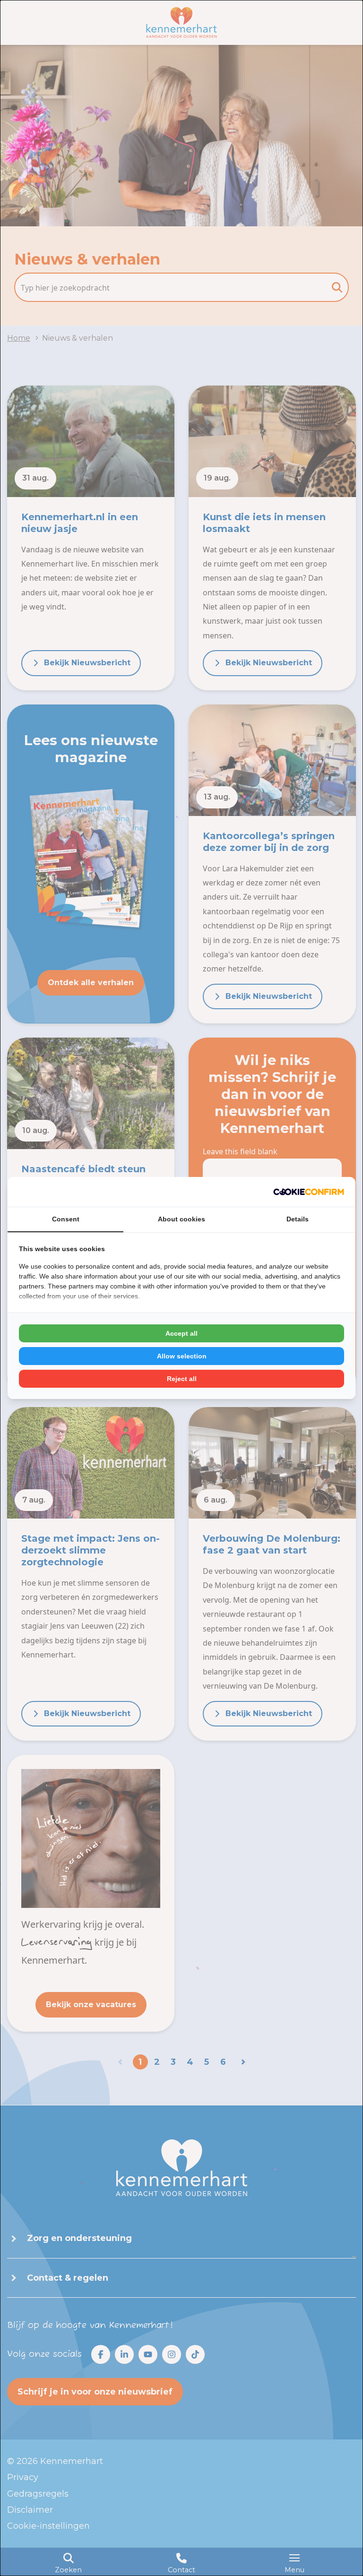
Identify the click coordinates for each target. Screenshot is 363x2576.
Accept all (181, 1333)
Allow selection (182, 1356)
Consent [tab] (66, 1219)
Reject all (182, 1379)
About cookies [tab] (181, 1219)
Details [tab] (298, 1219)
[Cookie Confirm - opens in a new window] (309, 1192)
